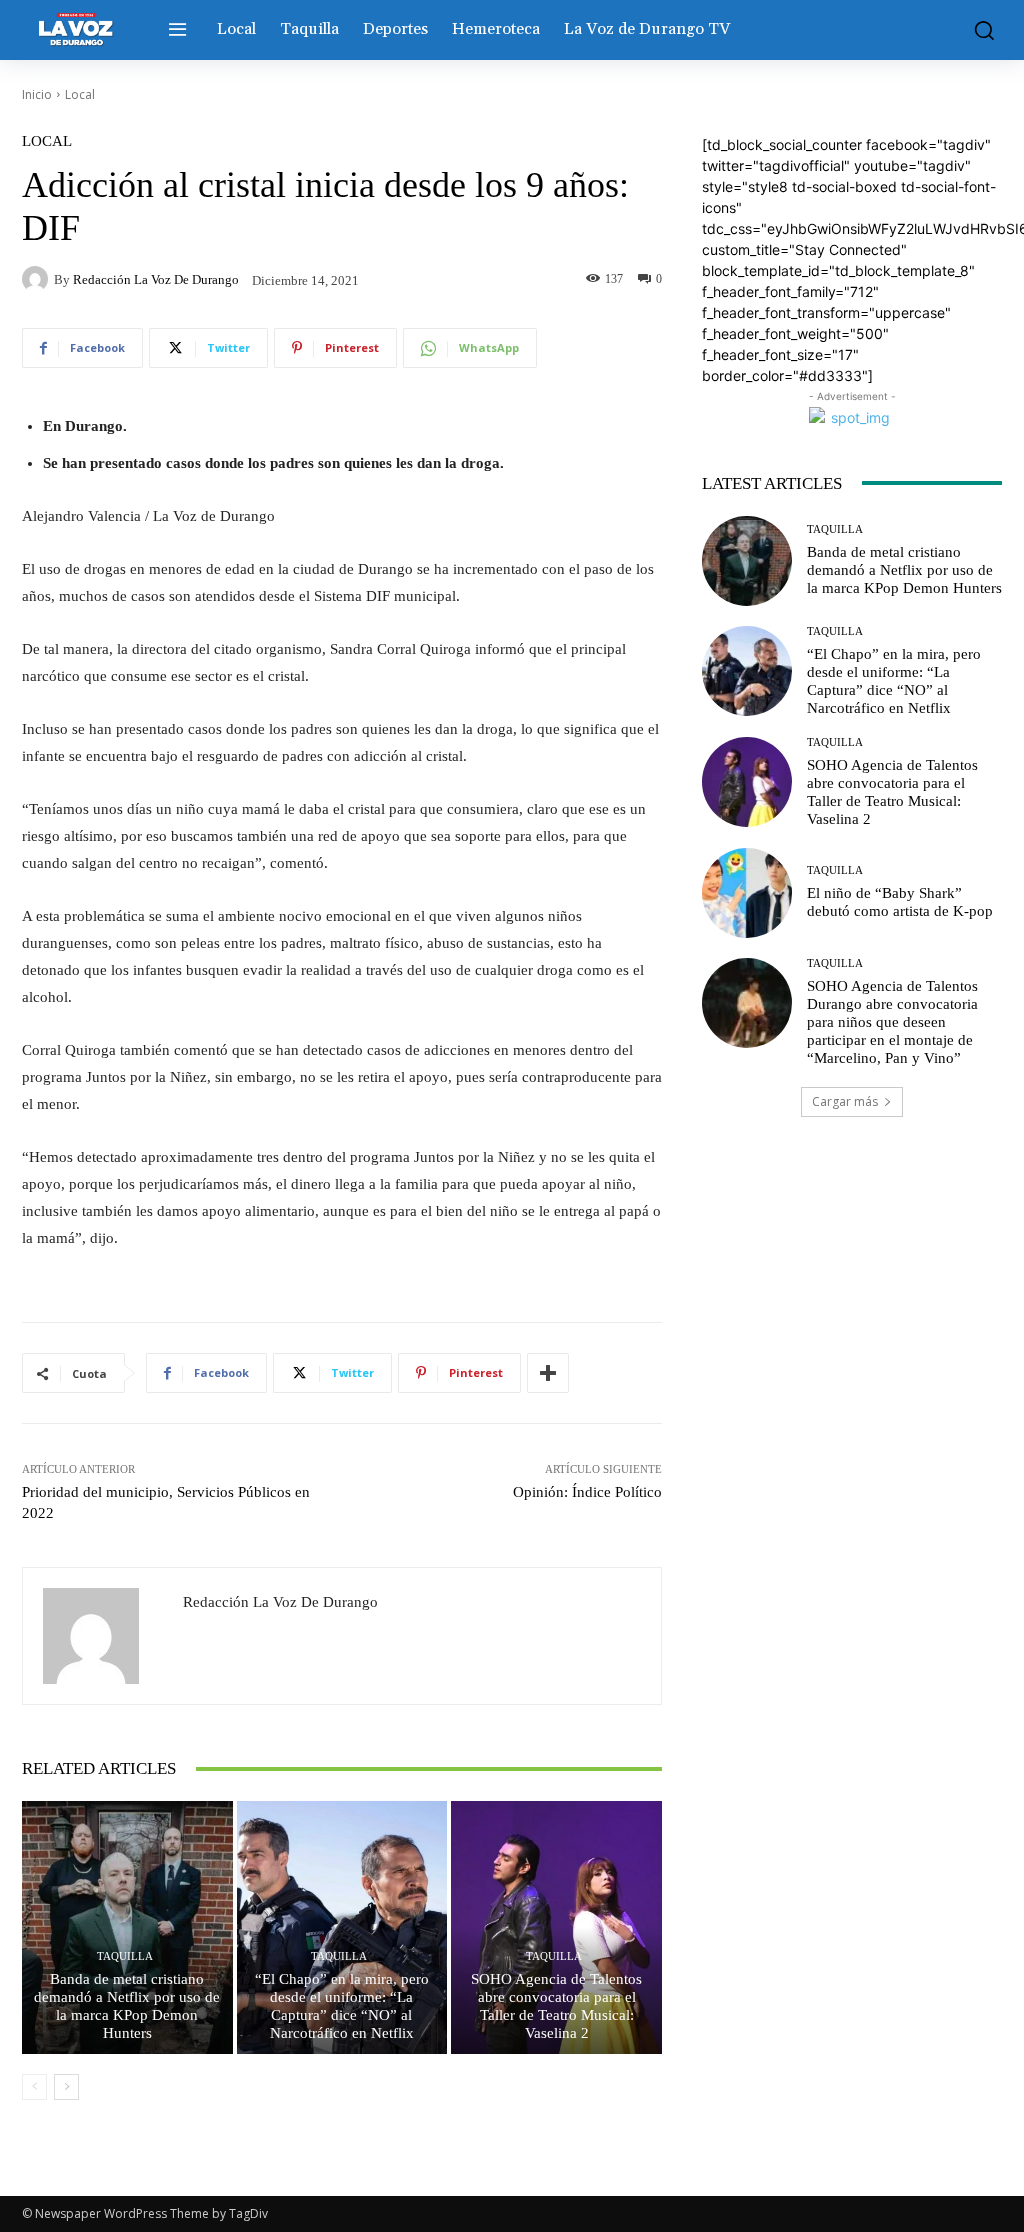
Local (80, 94)
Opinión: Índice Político (587, 1492)
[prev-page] (34, 2087)
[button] (979, 30)
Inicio (37, 94)
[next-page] (66, 2087)
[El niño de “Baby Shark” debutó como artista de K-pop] (747, 893)
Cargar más (845, 1101)
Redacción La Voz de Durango (156, 279)
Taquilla (125, 1956)
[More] (548, 1373)
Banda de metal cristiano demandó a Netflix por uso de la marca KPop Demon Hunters (904, 570)
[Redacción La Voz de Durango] (38, 279)
